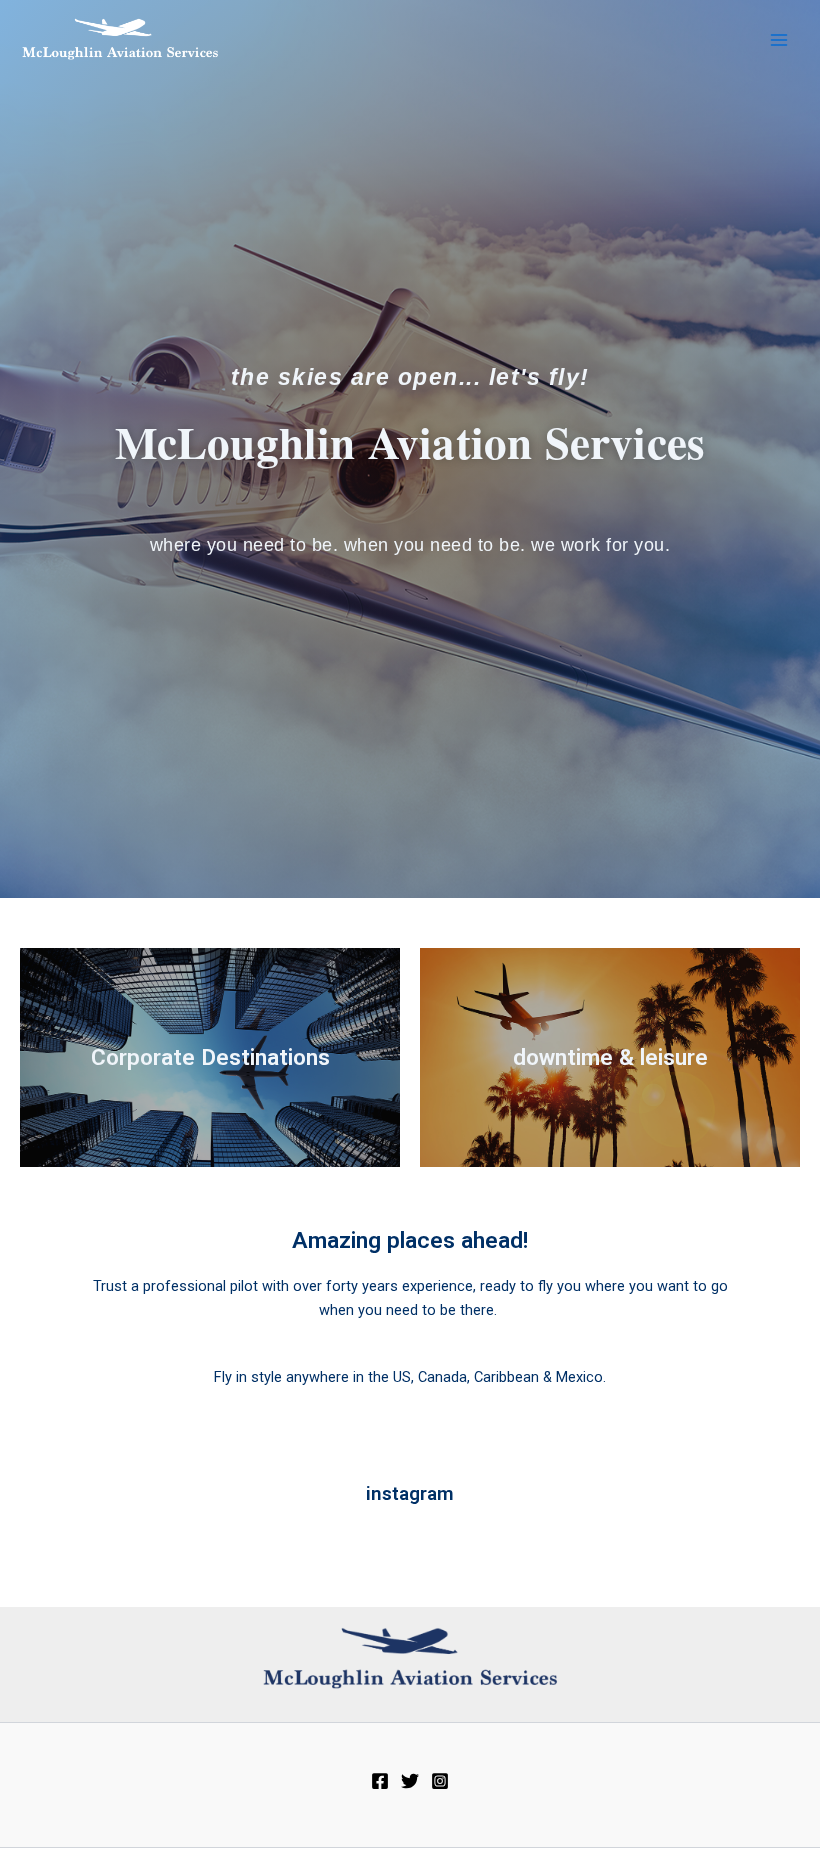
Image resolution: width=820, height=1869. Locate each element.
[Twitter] (410, 1781)
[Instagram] (440, 1781)
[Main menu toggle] (779, 40)
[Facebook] (380, 1781)
